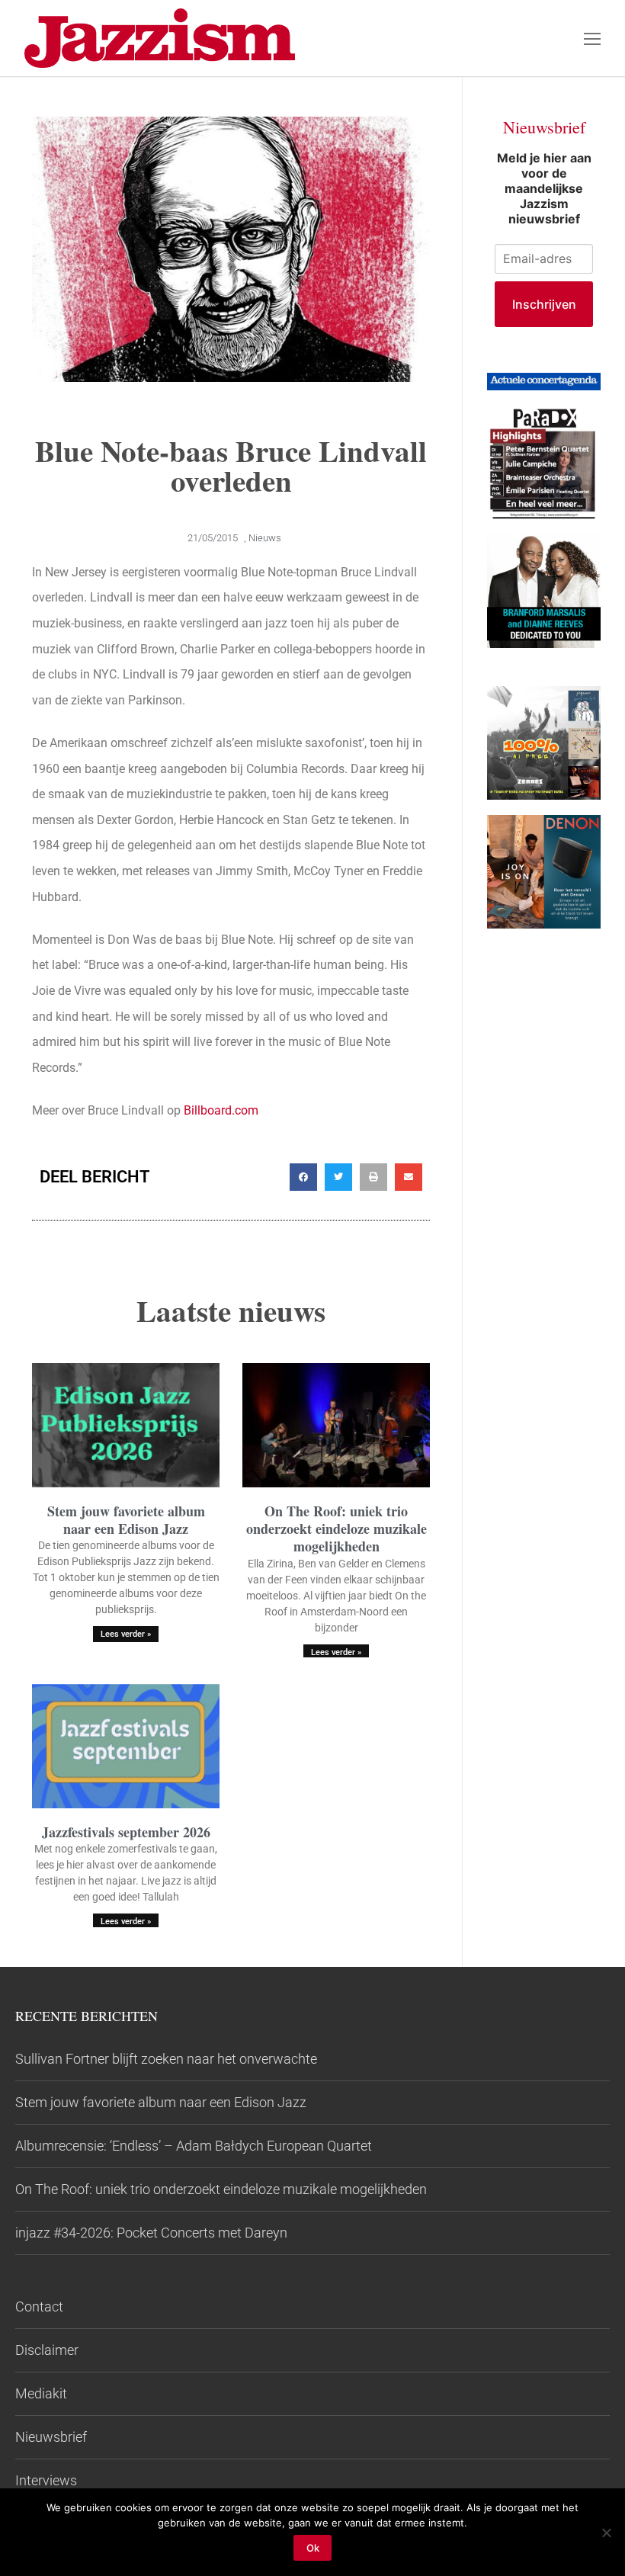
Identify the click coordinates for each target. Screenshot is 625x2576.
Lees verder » (126, 1634)
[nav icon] (592, 38)
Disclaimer (47, 2350)
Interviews (46, 2480)
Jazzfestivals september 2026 (126, 1832)
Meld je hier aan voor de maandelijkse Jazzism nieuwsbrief (544, 188)
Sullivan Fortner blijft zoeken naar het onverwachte (166, 2059)
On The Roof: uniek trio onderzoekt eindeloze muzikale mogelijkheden (337, 1529)
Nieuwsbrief (51, 2437)
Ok (313, 2548)
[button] (303, 1177)
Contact (39, 2307)
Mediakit (41, 2393)
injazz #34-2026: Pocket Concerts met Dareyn (151, 2233)
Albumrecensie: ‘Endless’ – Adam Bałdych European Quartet (194, 2146)
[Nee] (606, 2533)
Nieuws (265, 538)
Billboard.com (221, 1110)
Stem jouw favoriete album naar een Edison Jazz (126, 1520)
